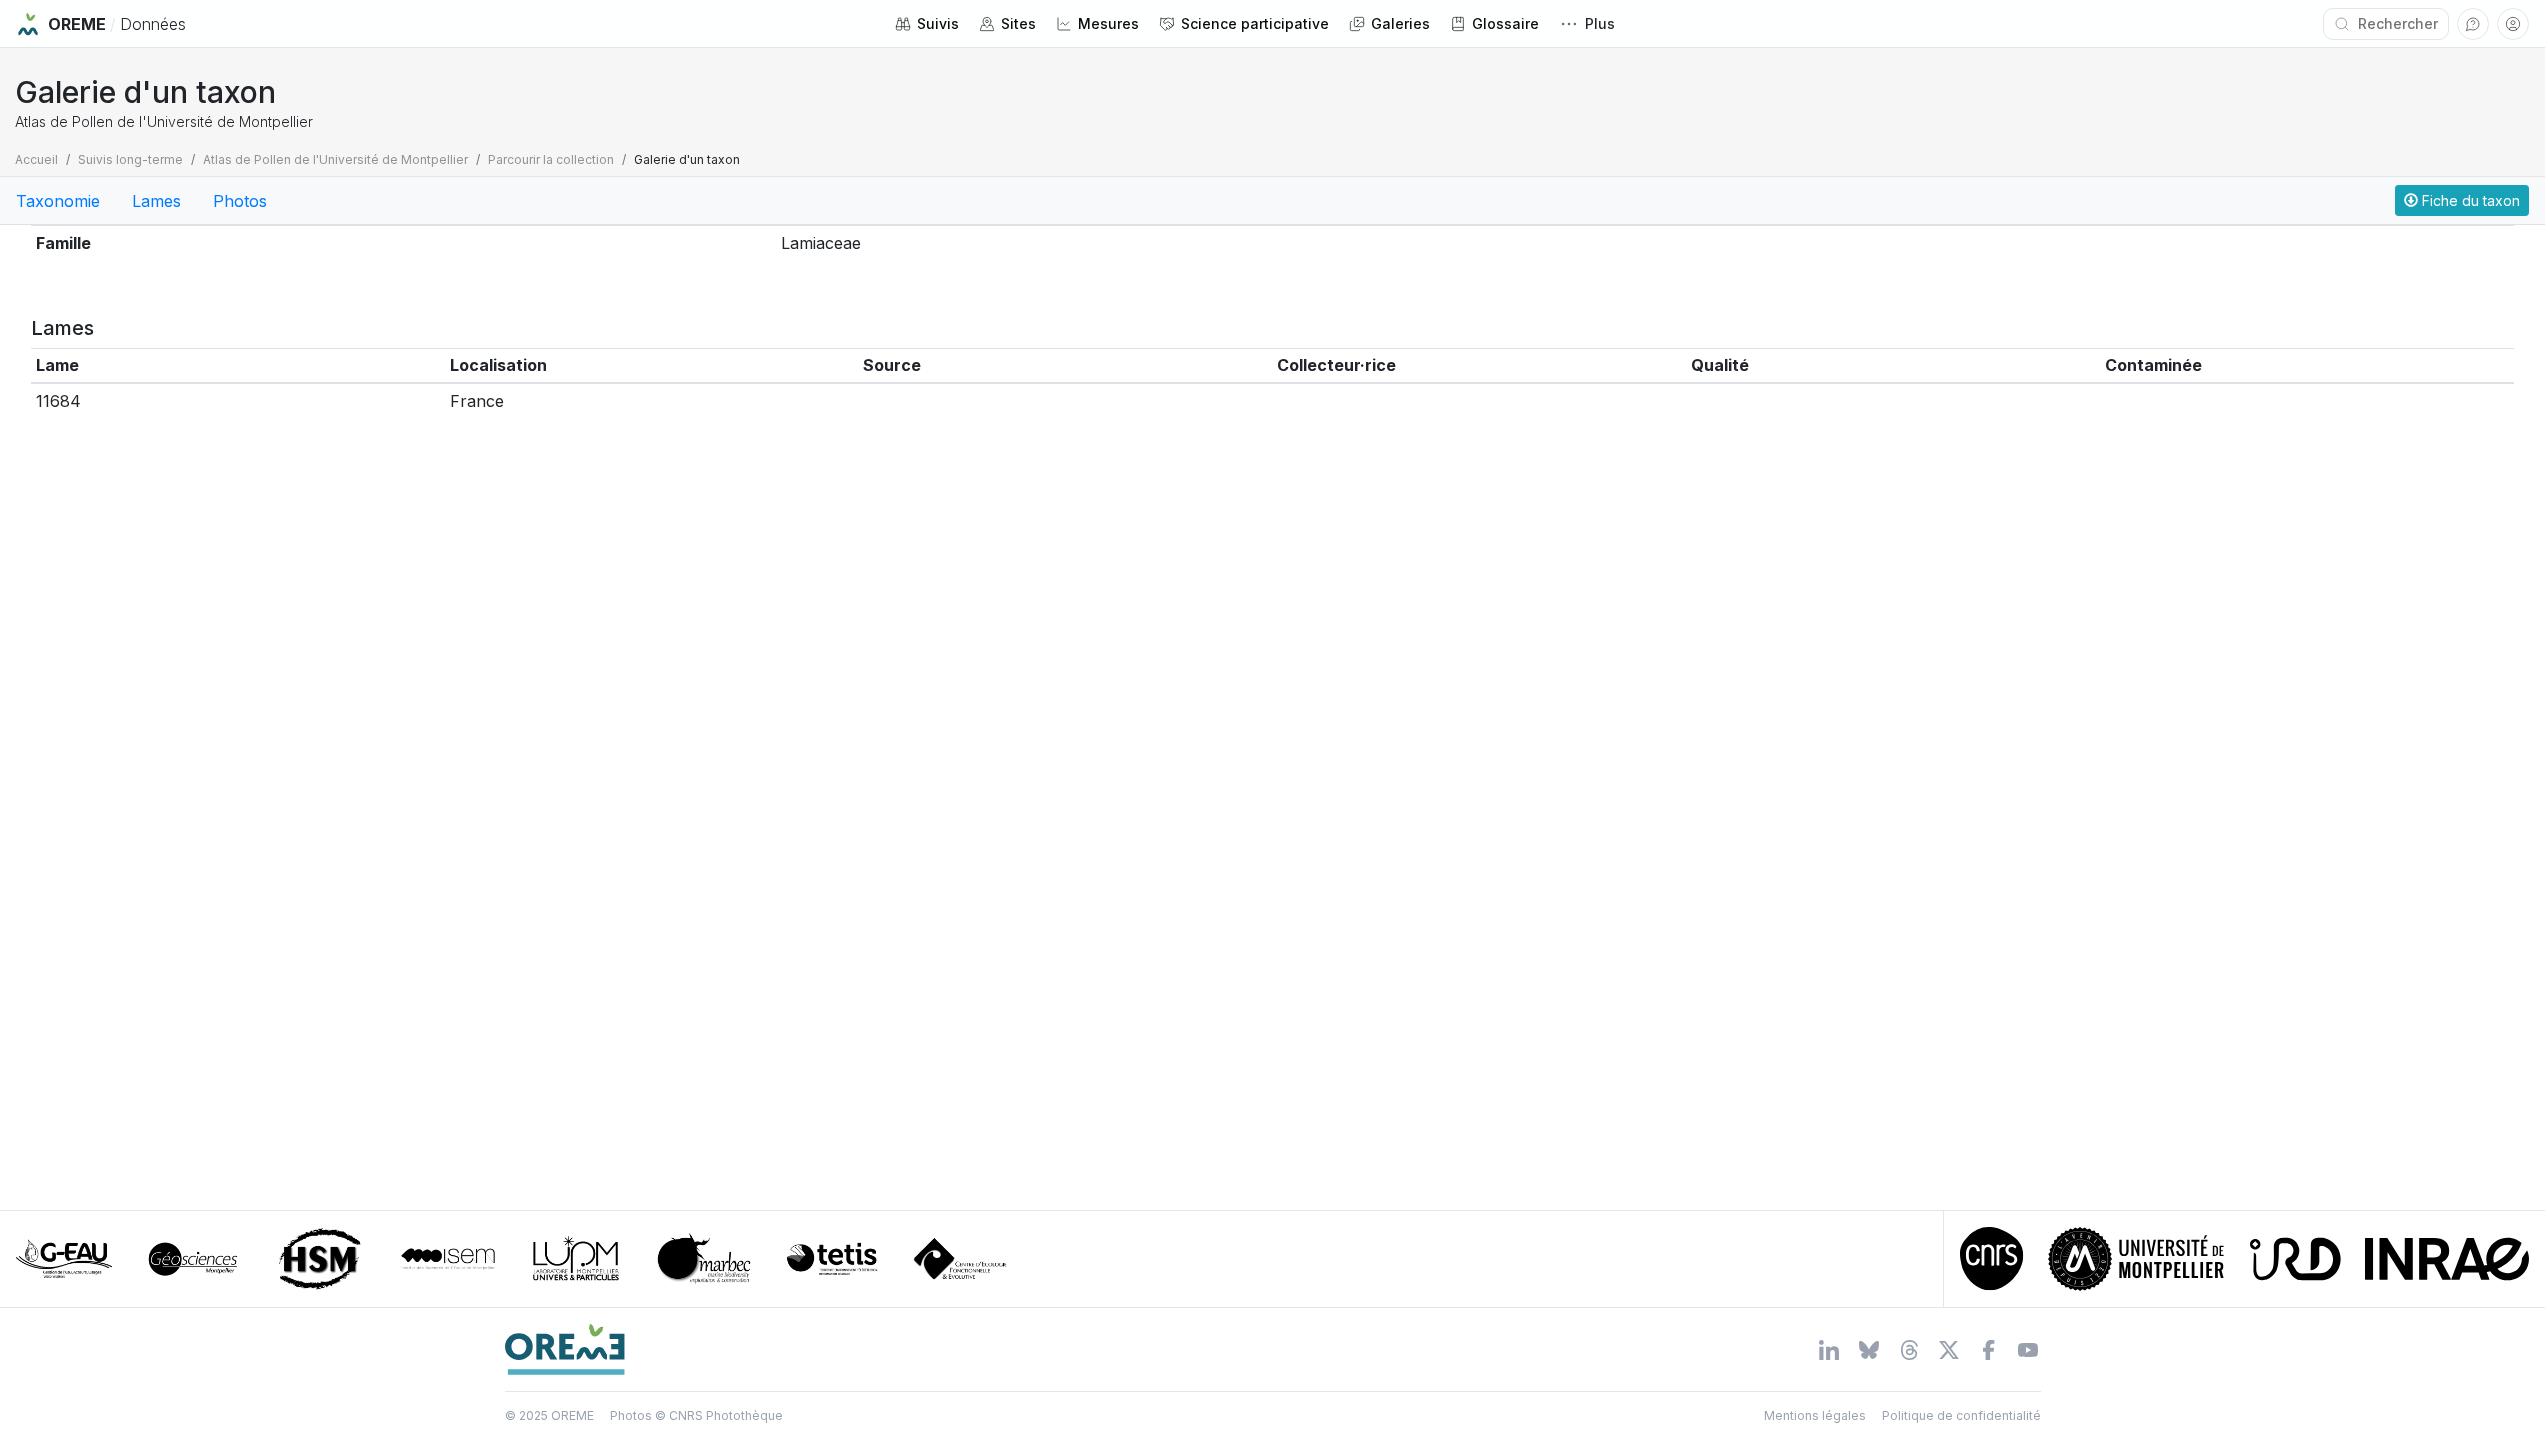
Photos (240, 201)
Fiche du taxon (2469, 200)
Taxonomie (58, 201)
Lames (156, 201)
